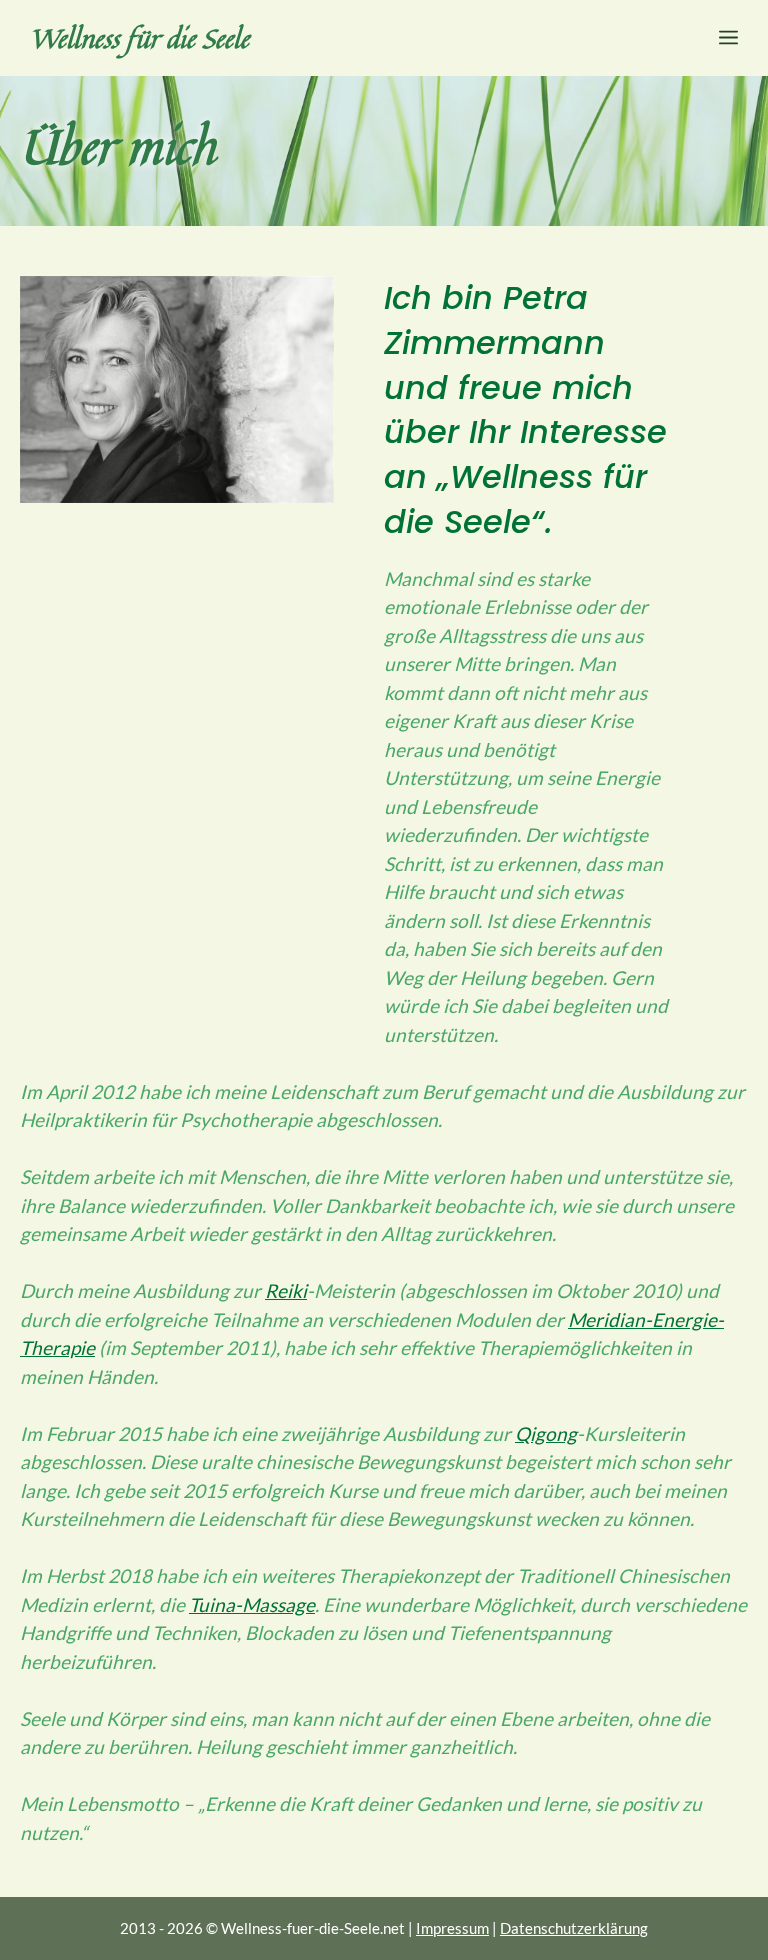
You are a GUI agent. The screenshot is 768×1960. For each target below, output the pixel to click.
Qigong (546, 1433)
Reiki (286, 1290)
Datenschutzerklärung (574, 1928)
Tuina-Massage (252, 1604)
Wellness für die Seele (139, 38)
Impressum (452, 1928)
